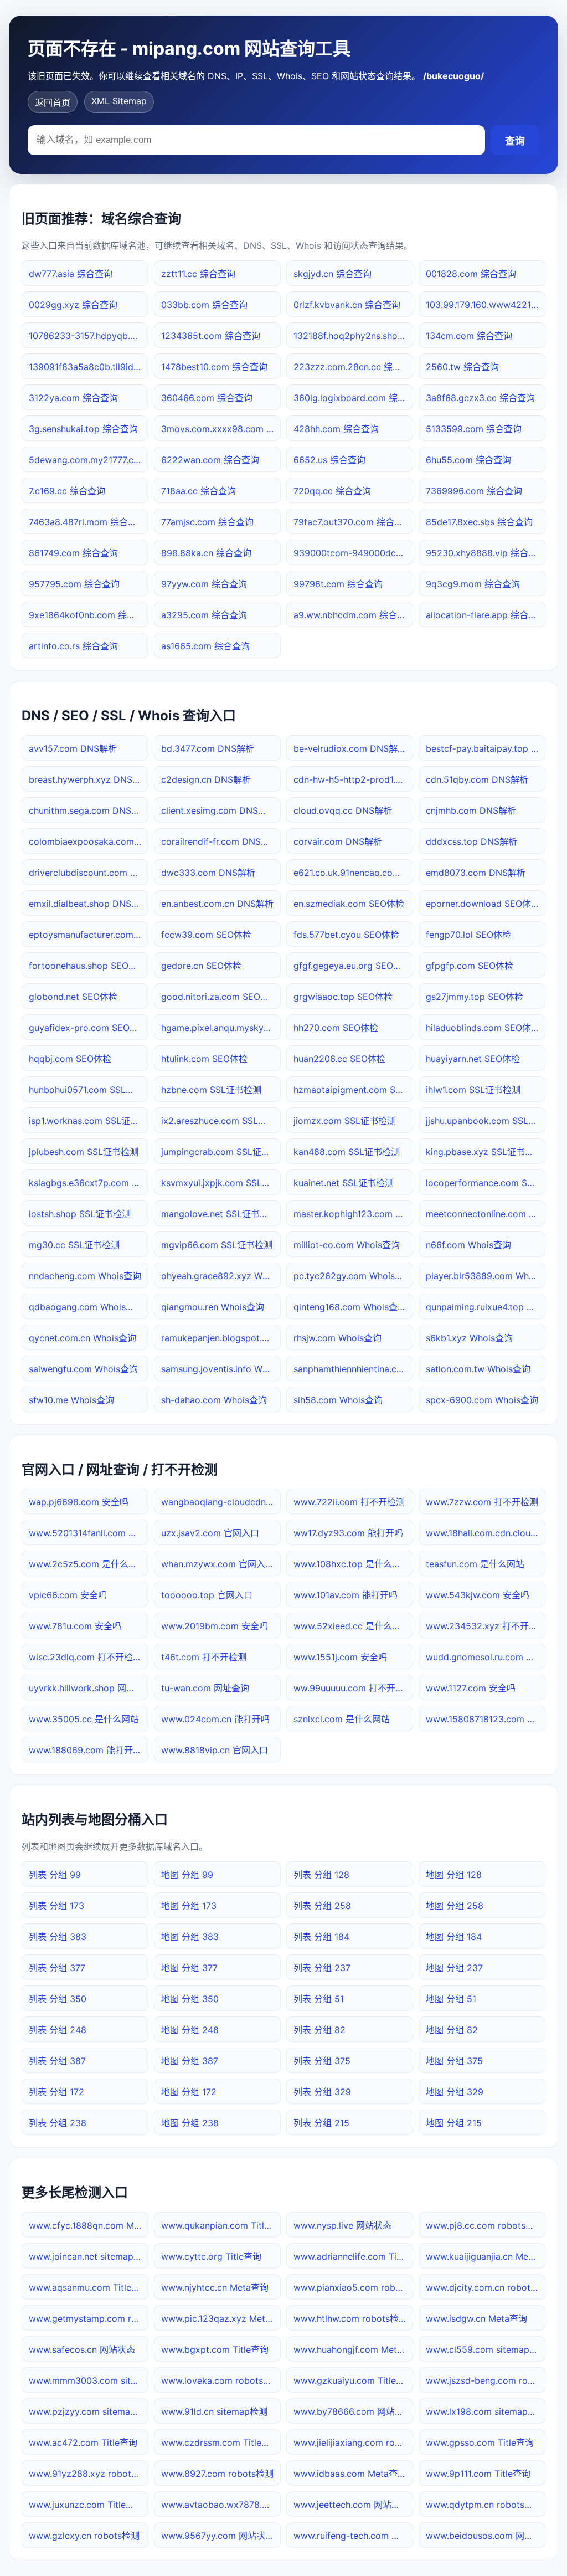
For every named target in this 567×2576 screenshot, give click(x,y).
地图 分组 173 (189, 1906)
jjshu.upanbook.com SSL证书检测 (486, 1121)
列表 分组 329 (322, 2092)
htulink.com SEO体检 (204, 1059)
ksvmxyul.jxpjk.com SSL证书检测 (221, 1183)
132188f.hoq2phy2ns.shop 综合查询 (353, 336)
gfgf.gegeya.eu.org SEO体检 (352, 966)
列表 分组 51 (319, 1999)
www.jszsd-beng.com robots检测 (486, 2380)
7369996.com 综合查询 (474, 491)
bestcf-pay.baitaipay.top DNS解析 (486, 748)
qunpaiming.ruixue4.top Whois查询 (486, 1307)
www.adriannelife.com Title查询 (353, 2256)
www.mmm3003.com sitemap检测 (89, 2380)
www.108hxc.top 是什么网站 (352, 1564)
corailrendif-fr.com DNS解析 (220, 841)
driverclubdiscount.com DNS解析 (89, 873)
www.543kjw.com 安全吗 (478, 1595)
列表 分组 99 (55, 1875)
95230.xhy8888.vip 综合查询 (486, 553)
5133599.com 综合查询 (474, 429)
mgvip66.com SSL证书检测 (217, 1245)
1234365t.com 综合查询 (211, 336)
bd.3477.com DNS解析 (208, 748)
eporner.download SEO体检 (483, 904)
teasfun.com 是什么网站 (475, 1564)
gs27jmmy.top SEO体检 (475, 997)
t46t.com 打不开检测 (204, 1657)
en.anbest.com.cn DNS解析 (217, 904)
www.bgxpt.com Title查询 (215, 2349)
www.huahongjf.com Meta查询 (353, 2349)
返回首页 (53, 102)
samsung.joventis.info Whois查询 (221, 1369)
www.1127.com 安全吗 (471, 1688)
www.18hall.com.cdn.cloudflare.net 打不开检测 (486, 1533)
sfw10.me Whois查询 (71, 1400)
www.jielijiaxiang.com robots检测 (353, 2442)
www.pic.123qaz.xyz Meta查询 (221, 2318)
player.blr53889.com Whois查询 (486, 1276)
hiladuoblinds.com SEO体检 (483, 1028)
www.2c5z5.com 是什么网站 (87, 1564)
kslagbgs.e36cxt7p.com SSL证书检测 (89, 1183)
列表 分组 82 (319, 2030)
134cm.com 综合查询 (469, 336)
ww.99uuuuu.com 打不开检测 (353, 1688)
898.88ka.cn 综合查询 (206, 553)
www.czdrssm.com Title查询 (220, 2442)
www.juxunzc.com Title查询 (86, 2505)
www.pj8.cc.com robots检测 (484, 2225)
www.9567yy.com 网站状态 (218, 2536)
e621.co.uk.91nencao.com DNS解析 (353, 873)
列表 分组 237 (322, 1968)
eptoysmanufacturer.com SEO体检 (89, 935)
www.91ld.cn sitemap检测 (214, 2411)
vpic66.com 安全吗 (68, 1595)
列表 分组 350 (58, 1999)
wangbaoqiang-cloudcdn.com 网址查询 (221, 1502)
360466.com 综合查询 (207, 398)
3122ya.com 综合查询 (73, 398)
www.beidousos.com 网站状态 (486, 2536)
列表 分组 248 (58, 2030)
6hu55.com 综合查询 (468, 460)
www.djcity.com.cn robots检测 (486, 2287)
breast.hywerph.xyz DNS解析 (89, 779)
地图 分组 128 (454, 1875)
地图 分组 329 (455, 2092)
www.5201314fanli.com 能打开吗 (89, 1533)
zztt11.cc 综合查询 (198, 274)
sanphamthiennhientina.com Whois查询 (353, 1369)
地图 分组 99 (187, 1875)
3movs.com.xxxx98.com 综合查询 (221, 429)
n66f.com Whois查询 (468, 1245)
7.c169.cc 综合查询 (67, 491)
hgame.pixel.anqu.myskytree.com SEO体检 (221, 1028)
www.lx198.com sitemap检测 (486, 2411)
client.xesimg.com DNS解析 (218, 810)
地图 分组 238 (190, 2123)
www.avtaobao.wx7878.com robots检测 (221, 2505)
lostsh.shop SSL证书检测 (80, 1214)
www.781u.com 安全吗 (75, 1626)
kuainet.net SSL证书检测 (344, 1183)
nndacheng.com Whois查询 (85, 1276)
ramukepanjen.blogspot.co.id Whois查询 (221, 1338)
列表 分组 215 (321, 2123)
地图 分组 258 (455, 1906)
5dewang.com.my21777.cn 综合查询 (89, 460)
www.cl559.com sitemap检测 (486, 2349)
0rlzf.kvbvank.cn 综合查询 (347, 305)
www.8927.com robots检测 (217, 2474)
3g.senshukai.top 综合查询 (83, 429)
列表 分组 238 (58, 2123)
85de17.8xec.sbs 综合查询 (479, 522)
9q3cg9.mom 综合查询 (473, 584)
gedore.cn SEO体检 (201, 966)
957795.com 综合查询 (74, 584)
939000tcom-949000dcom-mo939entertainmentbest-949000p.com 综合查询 (353, 553)
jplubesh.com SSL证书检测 (84, 1152)
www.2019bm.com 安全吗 (215, 1626)
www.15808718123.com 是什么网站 (486, 1719)
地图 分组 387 (190, 2061)
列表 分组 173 (56, 1906)
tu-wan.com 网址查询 (205, 1688)
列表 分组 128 (321, 1875)
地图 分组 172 (189, 2092)
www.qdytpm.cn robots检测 (484, 2505)
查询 (515, 141)
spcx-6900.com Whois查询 (482, 1400)
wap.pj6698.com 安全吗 (79, 1502)
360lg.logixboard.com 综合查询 (353, 398)
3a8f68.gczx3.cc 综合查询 (480, 398)
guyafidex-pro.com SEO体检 (88, 1028)
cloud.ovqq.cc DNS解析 (343, 810)
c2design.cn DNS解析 (206, 779)
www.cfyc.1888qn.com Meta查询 (89, 2225)
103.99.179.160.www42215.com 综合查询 (486, 305)
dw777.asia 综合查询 (71, 274)
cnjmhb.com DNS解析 (471, 810)
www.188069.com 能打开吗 (85, 1750)
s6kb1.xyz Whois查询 (469, 1338)
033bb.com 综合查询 (204, 305)
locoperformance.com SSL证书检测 (486, 1183)
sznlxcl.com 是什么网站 (342, 1719)
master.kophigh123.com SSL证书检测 (353, 1214)
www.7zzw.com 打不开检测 (482, 1502)
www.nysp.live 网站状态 (342, 2225)
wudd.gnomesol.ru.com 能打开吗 (486, 1657)
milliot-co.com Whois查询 (347, 1245)
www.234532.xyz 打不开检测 (486, 1626)
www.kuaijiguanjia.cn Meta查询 (486, 2256)
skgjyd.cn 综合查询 (333, 274)
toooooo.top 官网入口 (207, 1595)
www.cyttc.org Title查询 (211, 2256)
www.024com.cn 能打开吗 (215, 1719)
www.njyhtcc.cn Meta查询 (215, 2287)
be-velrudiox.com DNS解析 (350, 748)
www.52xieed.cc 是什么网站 (352, 1626)
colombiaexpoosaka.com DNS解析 (89, 841)
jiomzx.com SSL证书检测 (345, 1121)
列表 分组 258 (322, 1906)
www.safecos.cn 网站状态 (82, 2349)
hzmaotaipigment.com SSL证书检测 (353, 1090)
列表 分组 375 (322, 2061)
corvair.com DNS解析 (338, 841)
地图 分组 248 (190, 2030)
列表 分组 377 (57, 1968)
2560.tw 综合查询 (462, 367)
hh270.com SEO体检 (336, 1028)
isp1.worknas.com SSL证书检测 (89, 1121)
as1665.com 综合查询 (205, 646)
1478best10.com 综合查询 (214, 367)
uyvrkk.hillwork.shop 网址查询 (89, 1688)
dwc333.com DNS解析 (208, 873)
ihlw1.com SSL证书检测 (473, 1090)
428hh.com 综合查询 (336, 429)
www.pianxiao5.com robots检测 (353, 2287)
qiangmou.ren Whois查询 (213, 1307)
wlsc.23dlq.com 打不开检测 (85, 1657)
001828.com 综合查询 (471, 274)
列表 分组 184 (321, 1937)
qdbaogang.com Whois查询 (86, 1307)
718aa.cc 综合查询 (199, 491)
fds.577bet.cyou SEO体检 (346, 935)
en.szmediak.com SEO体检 (349, 904)
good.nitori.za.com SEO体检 (220, 997)
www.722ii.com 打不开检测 (349, 1502)
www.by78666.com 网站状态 (353, 2411)
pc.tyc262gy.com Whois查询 (353, 1276)
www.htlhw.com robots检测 (350, 2318)
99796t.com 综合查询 (338, 584)
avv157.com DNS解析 (73, 748)
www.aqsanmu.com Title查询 (89, 2287)
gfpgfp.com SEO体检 (470, 966)
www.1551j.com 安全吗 (340, 1657)
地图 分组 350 (190, 1999)
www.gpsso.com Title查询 (480, 2442)
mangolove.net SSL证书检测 (219, 1214)
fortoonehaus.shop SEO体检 (87, 966)
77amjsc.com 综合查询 (207, 522)
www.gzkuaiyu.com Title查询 (353, 2380)
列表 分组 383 (58, 1937)
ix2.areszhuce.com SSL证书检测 (221, 1121)
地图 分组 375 (454, 2061)
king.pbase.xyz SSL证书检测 (484, 1152)
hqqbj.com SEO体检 (70, 1059)
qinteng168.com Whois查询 (350, 1307)
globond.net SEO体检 (73, 997)
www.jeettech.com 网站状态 (351, 2505)
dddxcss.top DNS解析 (471, 841)
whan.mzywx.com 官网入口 (218, 1564)
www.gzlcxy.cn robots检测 (84, 2536)
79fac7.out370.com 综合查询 (353, 522)
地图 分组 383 (190, 1937)
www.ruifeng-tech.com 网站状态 (353, 2536)
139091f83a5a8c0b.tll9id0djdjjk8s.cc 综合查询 (89, 367)
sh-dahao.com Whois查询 (214, 1400)
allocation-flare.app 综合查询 (486, 615)
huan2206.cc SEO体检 (339, 1059)
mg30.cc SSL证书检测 (74, 1245)
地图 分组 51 (451, 1999)
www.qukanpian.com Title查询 (221, 2225)
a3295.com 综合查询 (204, 615)
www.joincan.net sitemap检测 (89, 2256)
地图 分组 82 (452, 2030)
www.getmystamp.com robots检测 (89, 2318)
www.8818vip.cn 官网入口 (215, 1750)
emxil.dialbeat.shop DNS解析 (89, 904)
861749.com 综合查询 (73, 553)
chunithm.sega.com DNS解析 (89, 810)
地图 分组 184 (454, 1937)
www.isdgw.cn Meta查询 (476, 2318)
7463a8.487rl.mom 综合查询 (87, 522)
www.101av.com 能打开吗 (346, 1595)
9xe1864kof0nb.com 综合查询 (89, 615)
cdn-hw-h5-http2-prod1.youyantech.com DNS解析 (353, 779)
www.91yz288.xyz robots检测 (89, 2474)
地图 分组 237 (454, 1968)
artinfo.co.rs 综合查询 (73, 646)
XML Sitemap (119, 101)
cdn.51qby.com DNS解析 (477, 779)
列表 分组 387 (57, 2061)
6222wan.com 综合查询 (210, 460)
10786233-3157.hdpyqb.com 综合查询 (89, 336)
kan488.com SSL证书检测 (347, 1152)
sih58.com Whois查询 (338, 1400)
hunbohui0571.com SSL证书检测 (89, 1090)
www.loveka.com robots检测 (221, 2380)
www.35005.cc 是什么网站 (84, 1719)
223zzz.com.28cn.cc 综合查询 (353, 367)
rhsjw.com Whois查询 (337, 1338)
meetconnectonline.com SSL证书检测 (486, 1214)
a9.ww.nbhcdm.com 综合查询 (353, 615)
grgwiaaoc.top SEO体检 (343, 997)
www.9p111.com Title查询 (478, 2474)
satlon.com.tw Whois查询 (478, 1369)
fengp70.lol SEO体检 (468, 935)
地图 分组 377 (189, 1968)
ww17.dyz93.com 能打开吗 (348, 1533)
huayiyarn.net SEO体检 (473, 1059)
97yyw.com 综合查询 (204, 584)
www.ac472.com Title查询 (83, 2442)
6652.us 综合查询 (329, 460)
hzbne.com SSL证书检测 (211, 1090)
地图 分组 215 (454, 2123)
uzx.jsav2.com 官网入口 (210, 1533)
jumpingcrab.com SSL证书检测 (221, 1152)
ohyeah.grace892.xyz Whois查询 (221, 1276)
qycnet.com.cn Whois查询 (83, 1338)
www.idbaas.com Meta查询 (350, 2474)
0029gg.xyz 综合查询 (73, 305)
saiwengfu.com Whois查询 (83, 1369)
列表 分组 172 (56, 2092)
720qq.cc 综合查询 (332, 491)
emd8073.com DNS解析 (476, 873)
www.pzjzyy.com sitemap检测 (89, 2411)
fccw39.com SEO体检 (206, 935)
